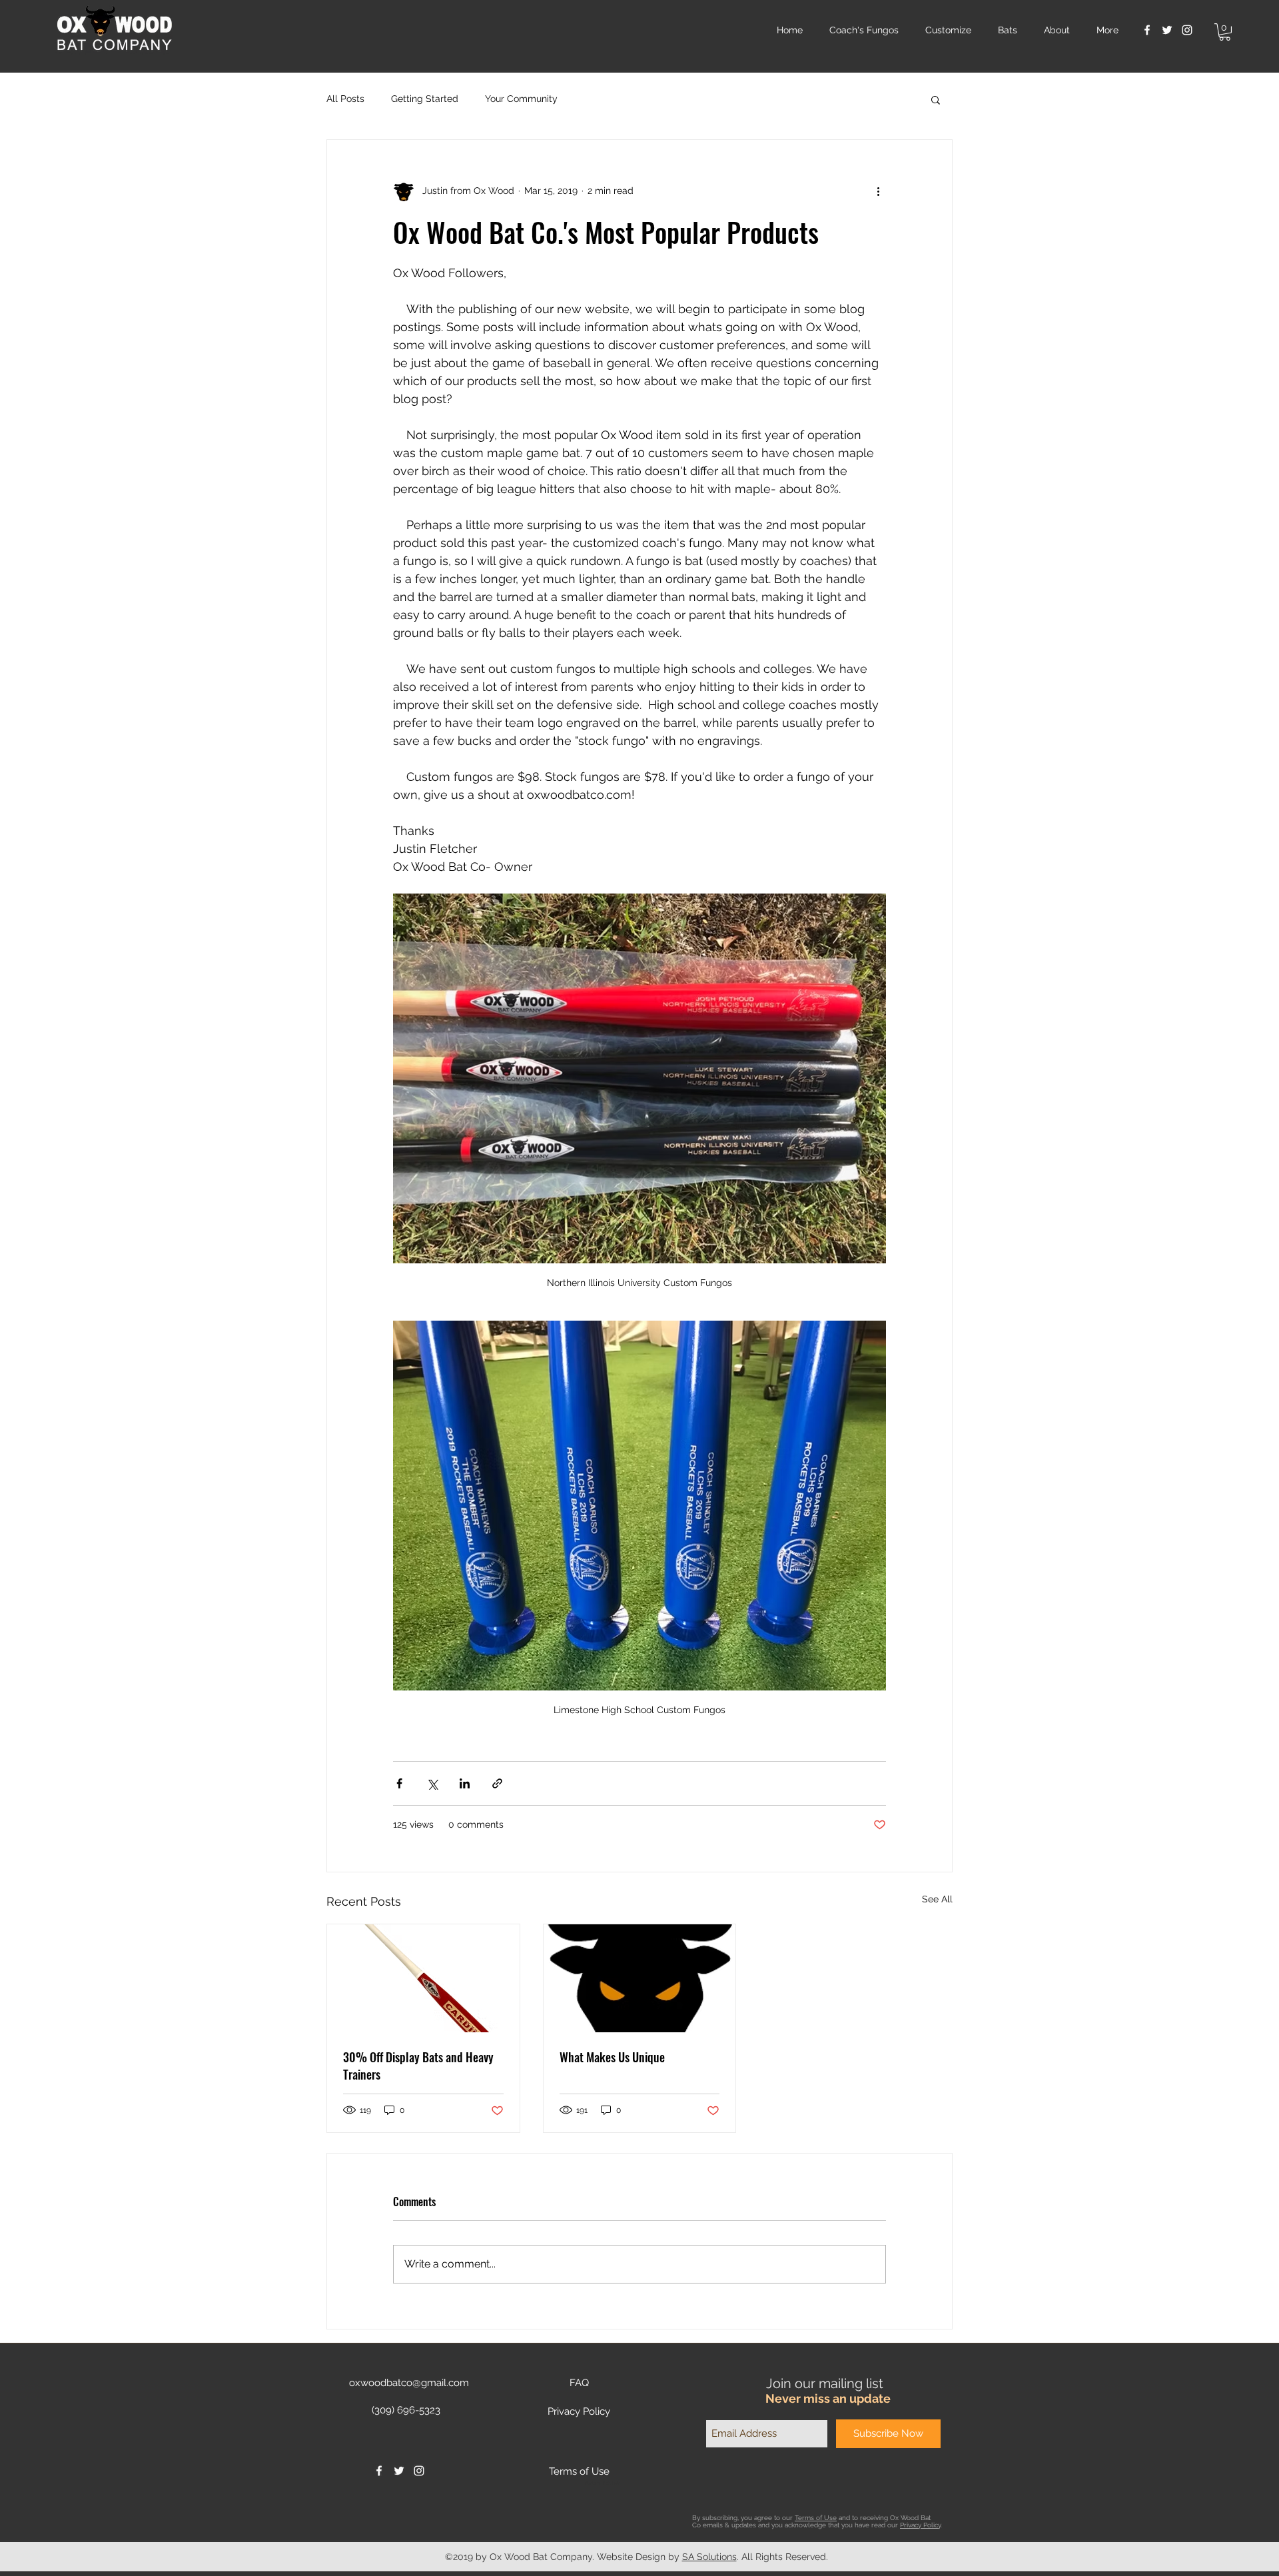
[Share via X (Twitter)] (432, 1783)
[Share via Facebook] (399, 1783)
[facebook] (1147, 30)
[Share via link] (497, 1783)
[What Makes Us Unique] (640, 1978)
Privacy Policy (920, 2525)
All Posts (345, 99)
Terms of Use (816, 2518)
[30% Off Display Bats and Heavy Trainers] (423, 1978)
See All (937, 1899)
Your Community (521, 99)
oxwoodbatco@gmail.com (409, 2383)
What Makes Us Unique (612, 2057)
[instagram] (1187, 30)
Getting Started (425, 99)
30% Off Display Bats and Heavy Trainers (418, 2066)
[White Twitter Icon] (1167, 30)
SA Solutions (709, 2557)
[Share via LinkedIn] (465, 1783)
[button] (1225, 32)
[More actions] (878, 191)
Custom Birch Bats (603, 2483)
